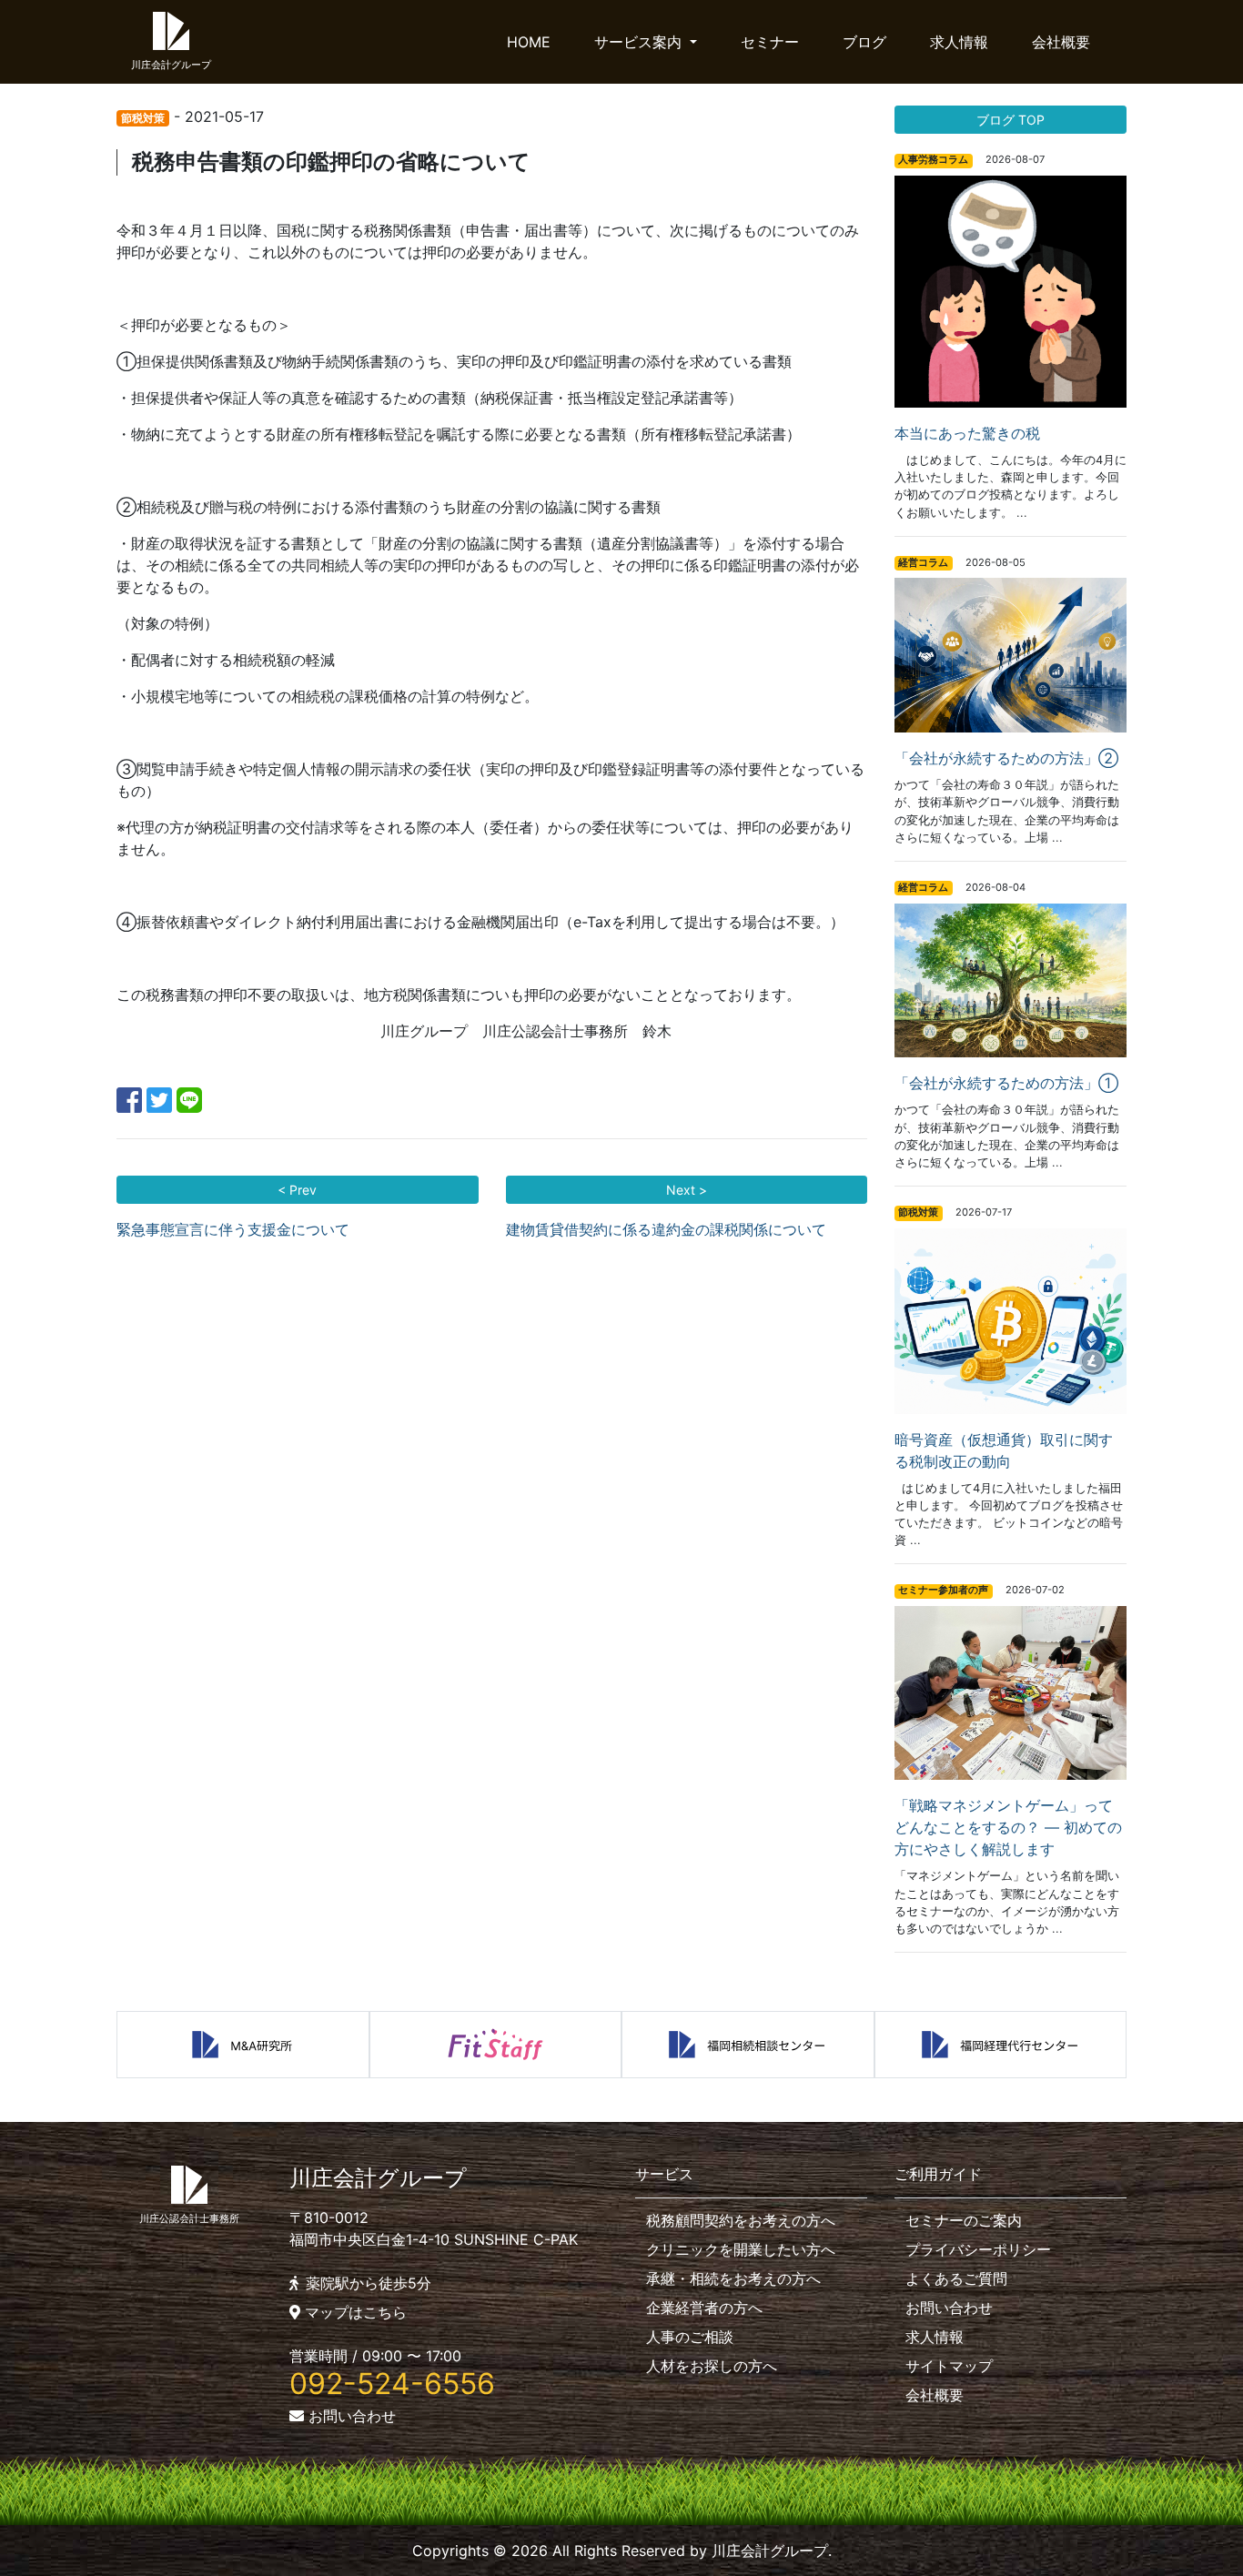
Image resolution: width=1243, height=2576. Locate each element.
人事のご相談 (690, 2337)
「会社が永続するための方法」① (1006, 1083)
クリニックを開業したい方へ (741, 2249)
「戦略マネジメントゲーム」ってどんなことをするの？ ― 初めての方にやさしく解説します (1008, 1827)
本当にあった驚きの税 (967, 433)
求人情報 (959, 42)
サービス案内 (640, 42)
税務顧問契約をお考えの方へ (741, 2220)
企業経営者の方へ (704, 2308)
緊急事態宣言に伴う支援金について (233, 1229)
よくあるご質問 (956, 2278)
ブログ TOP (1011, 120)
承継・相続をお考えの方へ (733, 2278)
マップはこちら (354, 2312)
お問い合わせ (350, 2416)
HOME (529, 42)
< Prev (297, 1190)
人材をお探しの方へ (712, 2366)
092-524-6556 (392, 2384)
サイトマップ (949, 2366)
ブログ (864, 42)
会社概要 (1061, 42)
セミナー (770, 42)
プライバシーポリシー (978, 2249)
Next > (687, 1190)
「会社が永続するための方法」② (1006, 758)
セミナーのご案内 (964, 2220)
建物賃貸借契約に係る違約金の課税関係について (666, 1229)
